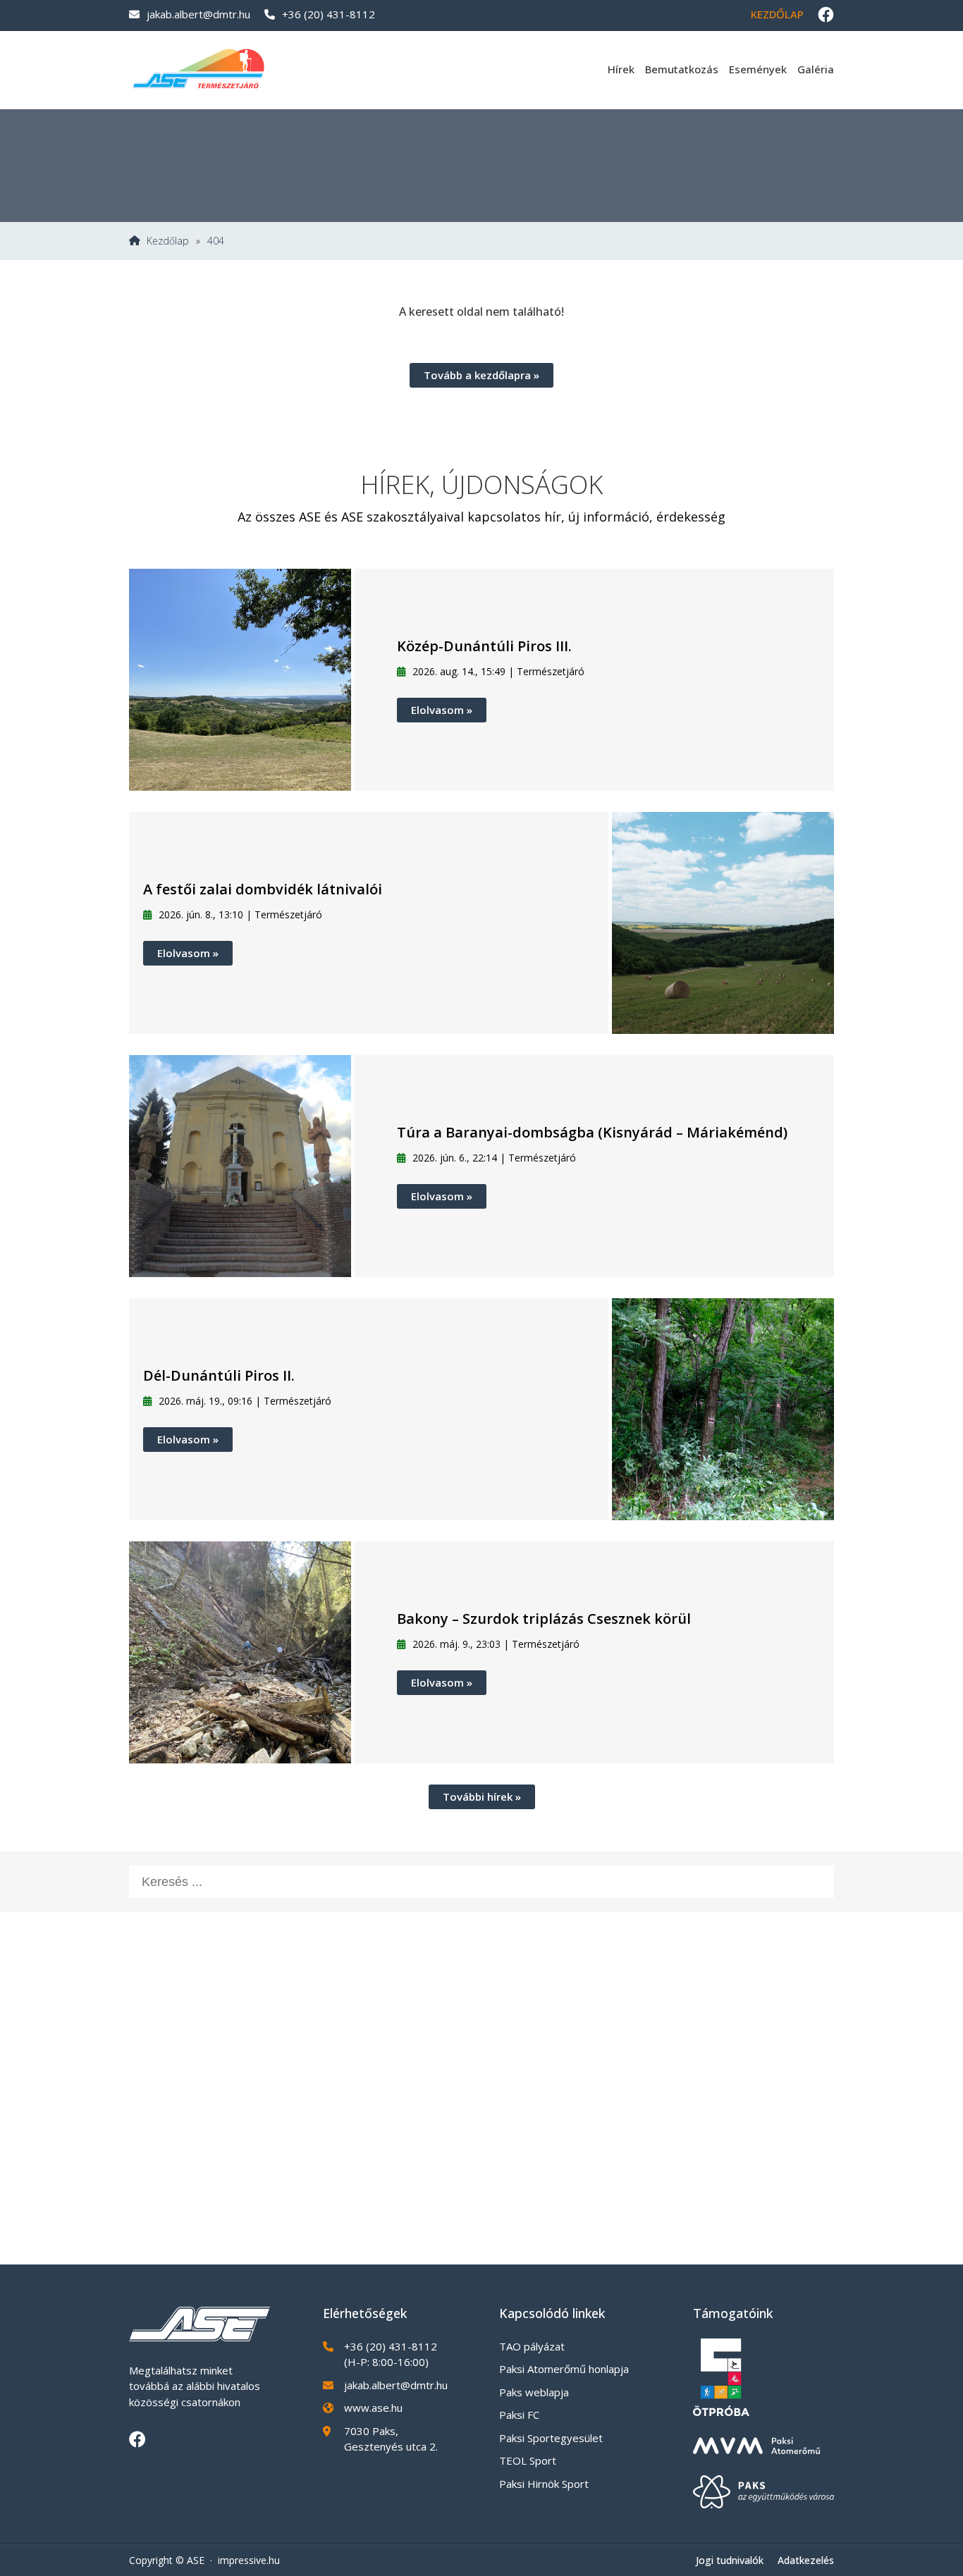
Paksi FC (519, 2415)
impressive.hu (249, 2560)
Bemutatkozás (682, 69)
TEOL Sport (528, 2460)
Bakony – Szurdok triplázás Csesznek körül (544, 1619)
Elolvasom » (442, 710)
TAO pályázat (532, 2346)
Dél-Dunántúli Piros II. (219, 1375)
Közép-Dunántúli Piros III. (484, 646)
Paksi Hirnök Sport (544, 2484)
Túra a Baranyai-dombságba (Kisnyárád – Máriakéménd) (592, 1132)
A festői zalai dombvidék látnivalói (263, 889)
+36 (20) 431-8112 (329, 14)
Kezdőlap (777, 14)
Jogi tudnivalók (730, 2560)
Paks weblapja (534, 2392)
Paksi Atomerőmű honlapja (564, 2369)
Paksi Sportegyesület (551, 2438)
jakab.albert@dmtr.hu (198, 14)
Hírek (621, 69)
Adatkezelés (806, 2560)
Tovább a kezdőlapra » (481, 375)
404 (216, 241)
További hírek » (482, 1797)
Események (758, 69)
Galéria (816, 69)
